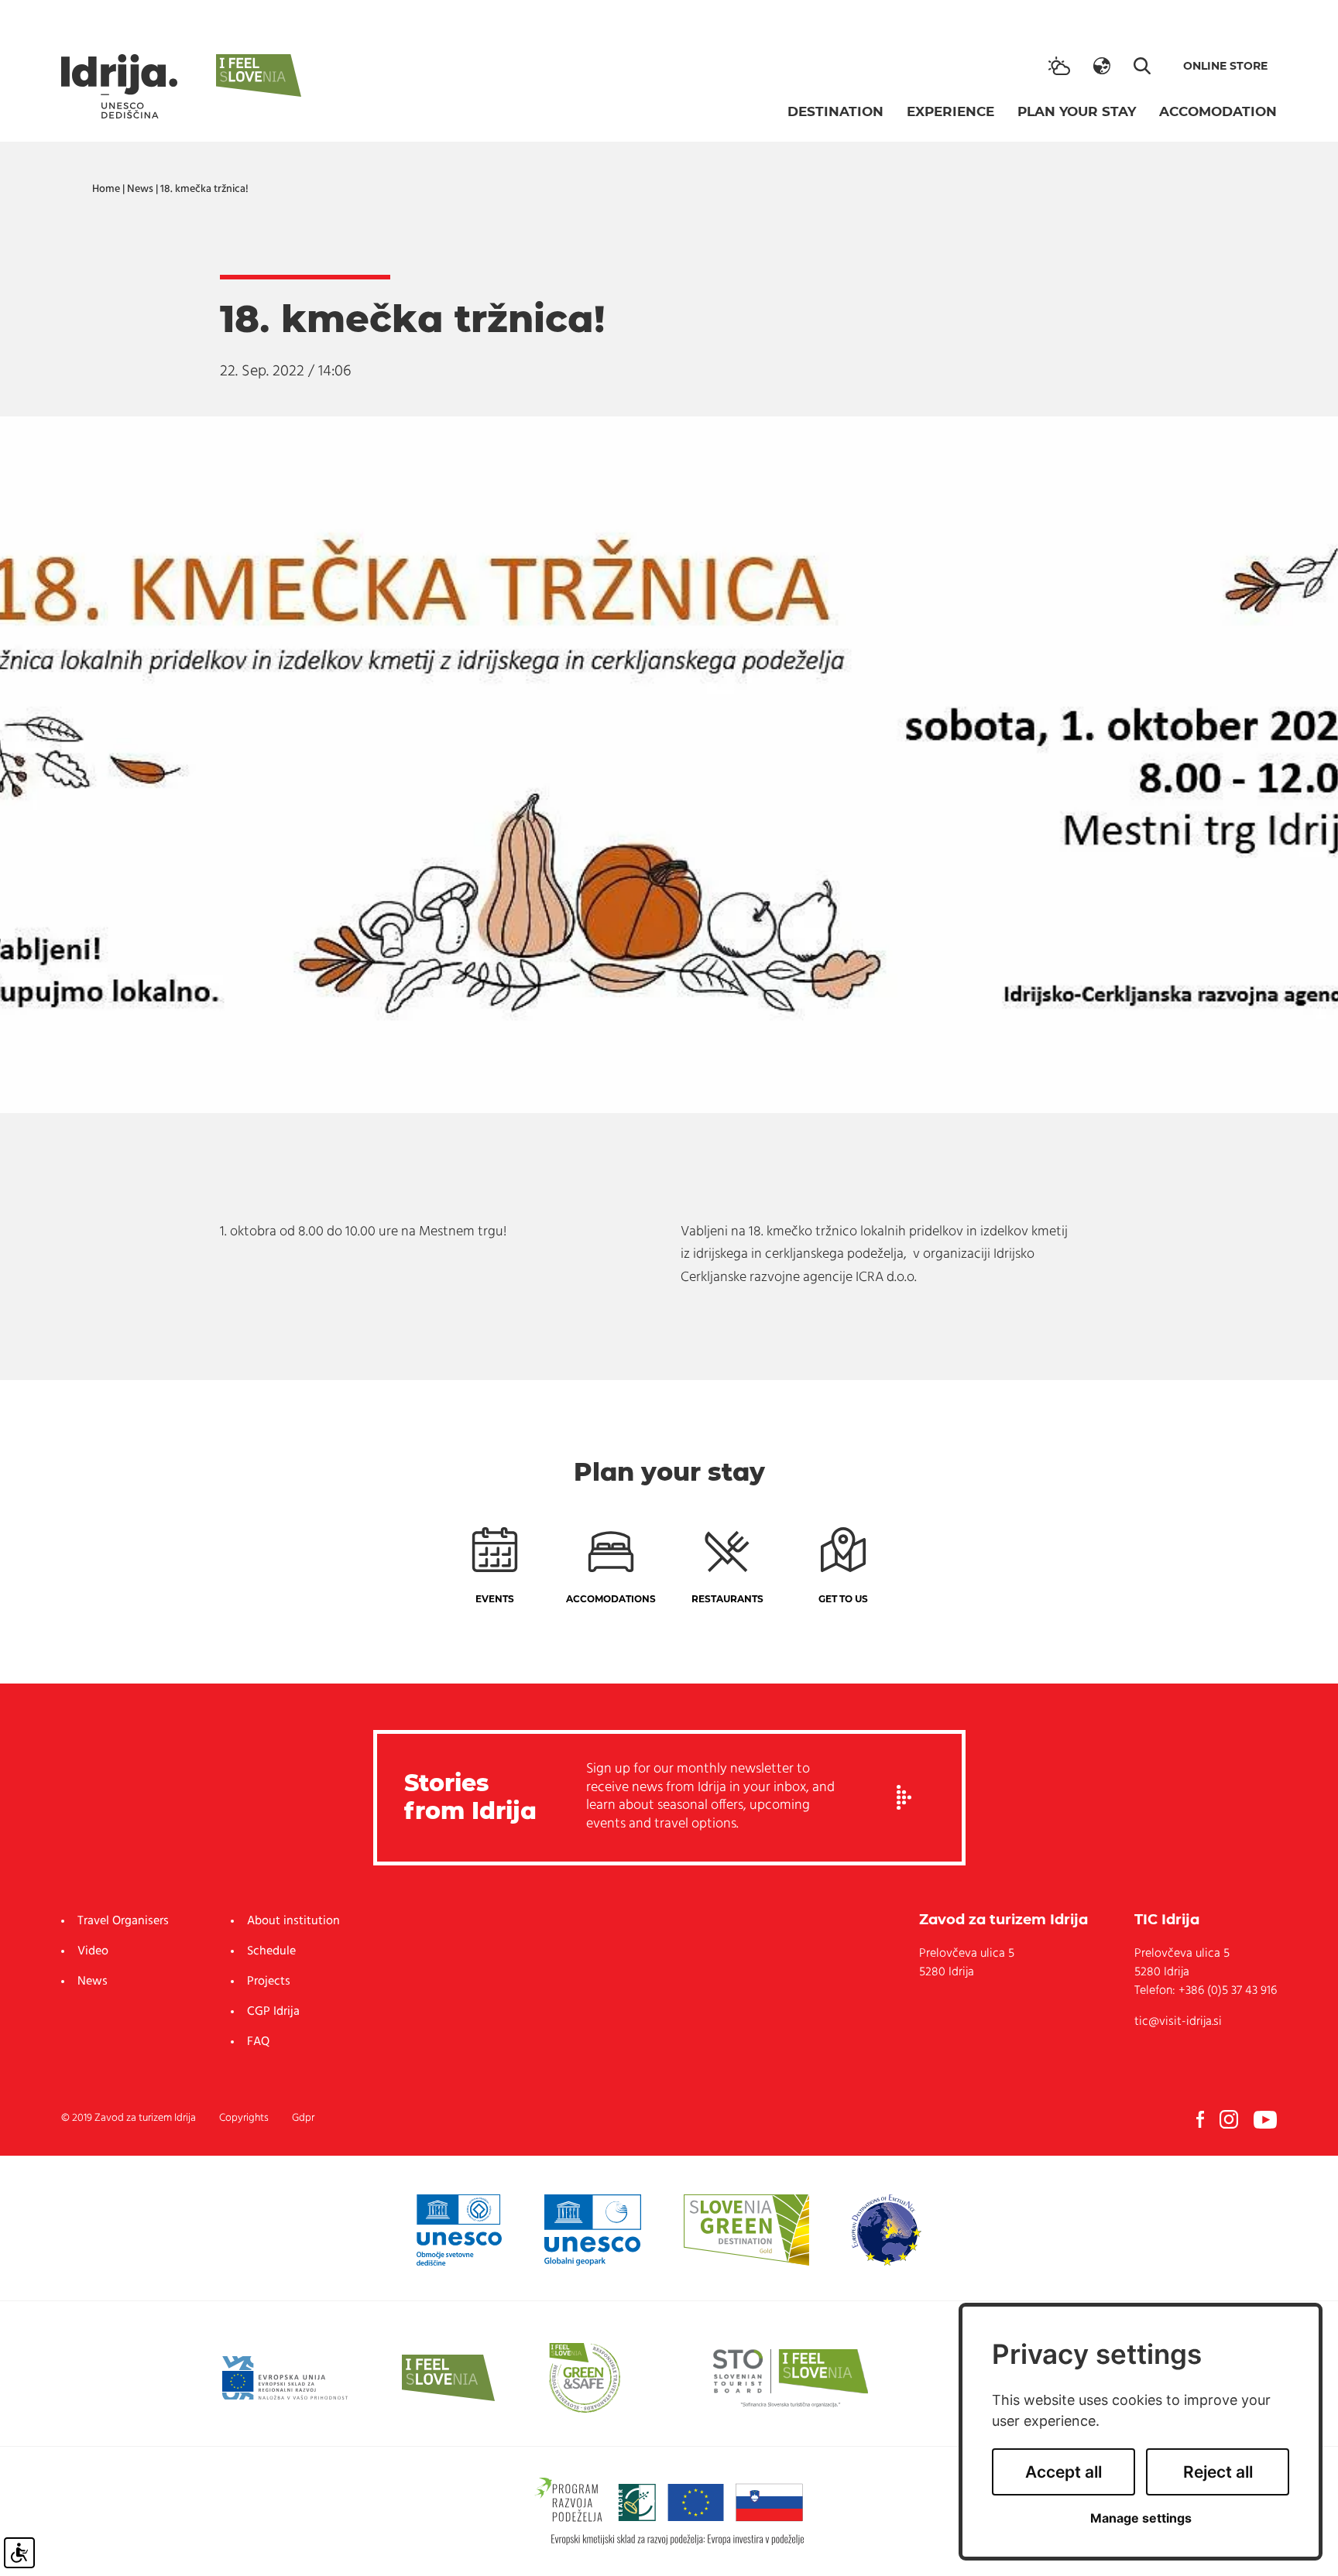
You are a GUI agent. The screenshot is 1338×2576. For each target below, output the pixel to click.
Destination (835, 111)
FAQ (258, 2042)
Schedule (271, 1951)
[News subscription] (904, 1798)
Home (106, 189)
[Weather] (1059, 66)
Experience (950, 111)
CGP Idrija (273, 2012)
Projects (269, 1982)
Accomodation (1218, 111)
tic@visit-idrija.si (1178, 2022)
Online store (1225, 66)
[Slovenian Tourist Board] (791, 2378)
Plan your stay (1077, 111)
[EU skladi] (285, 2378)
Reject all (1218, 2472)
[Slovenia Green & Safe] (585, 2378)
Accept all (1064, 2472)
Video (93, 1951)
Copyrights (244, 2118)
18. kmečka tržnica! (204, 189)
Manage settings (1141, 2518)
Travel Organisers (123, 1921)
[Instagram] (1229, 2119)
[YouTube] (1265, 2119)
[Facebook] (1200, 2119)
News (140, 189)
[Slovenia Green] (746, 2230)
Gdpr (303, 2118)
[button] (1102, 66)
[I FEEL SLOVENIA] (448, 2378)
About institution (293, 1921)
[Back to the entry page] (119, 86)
